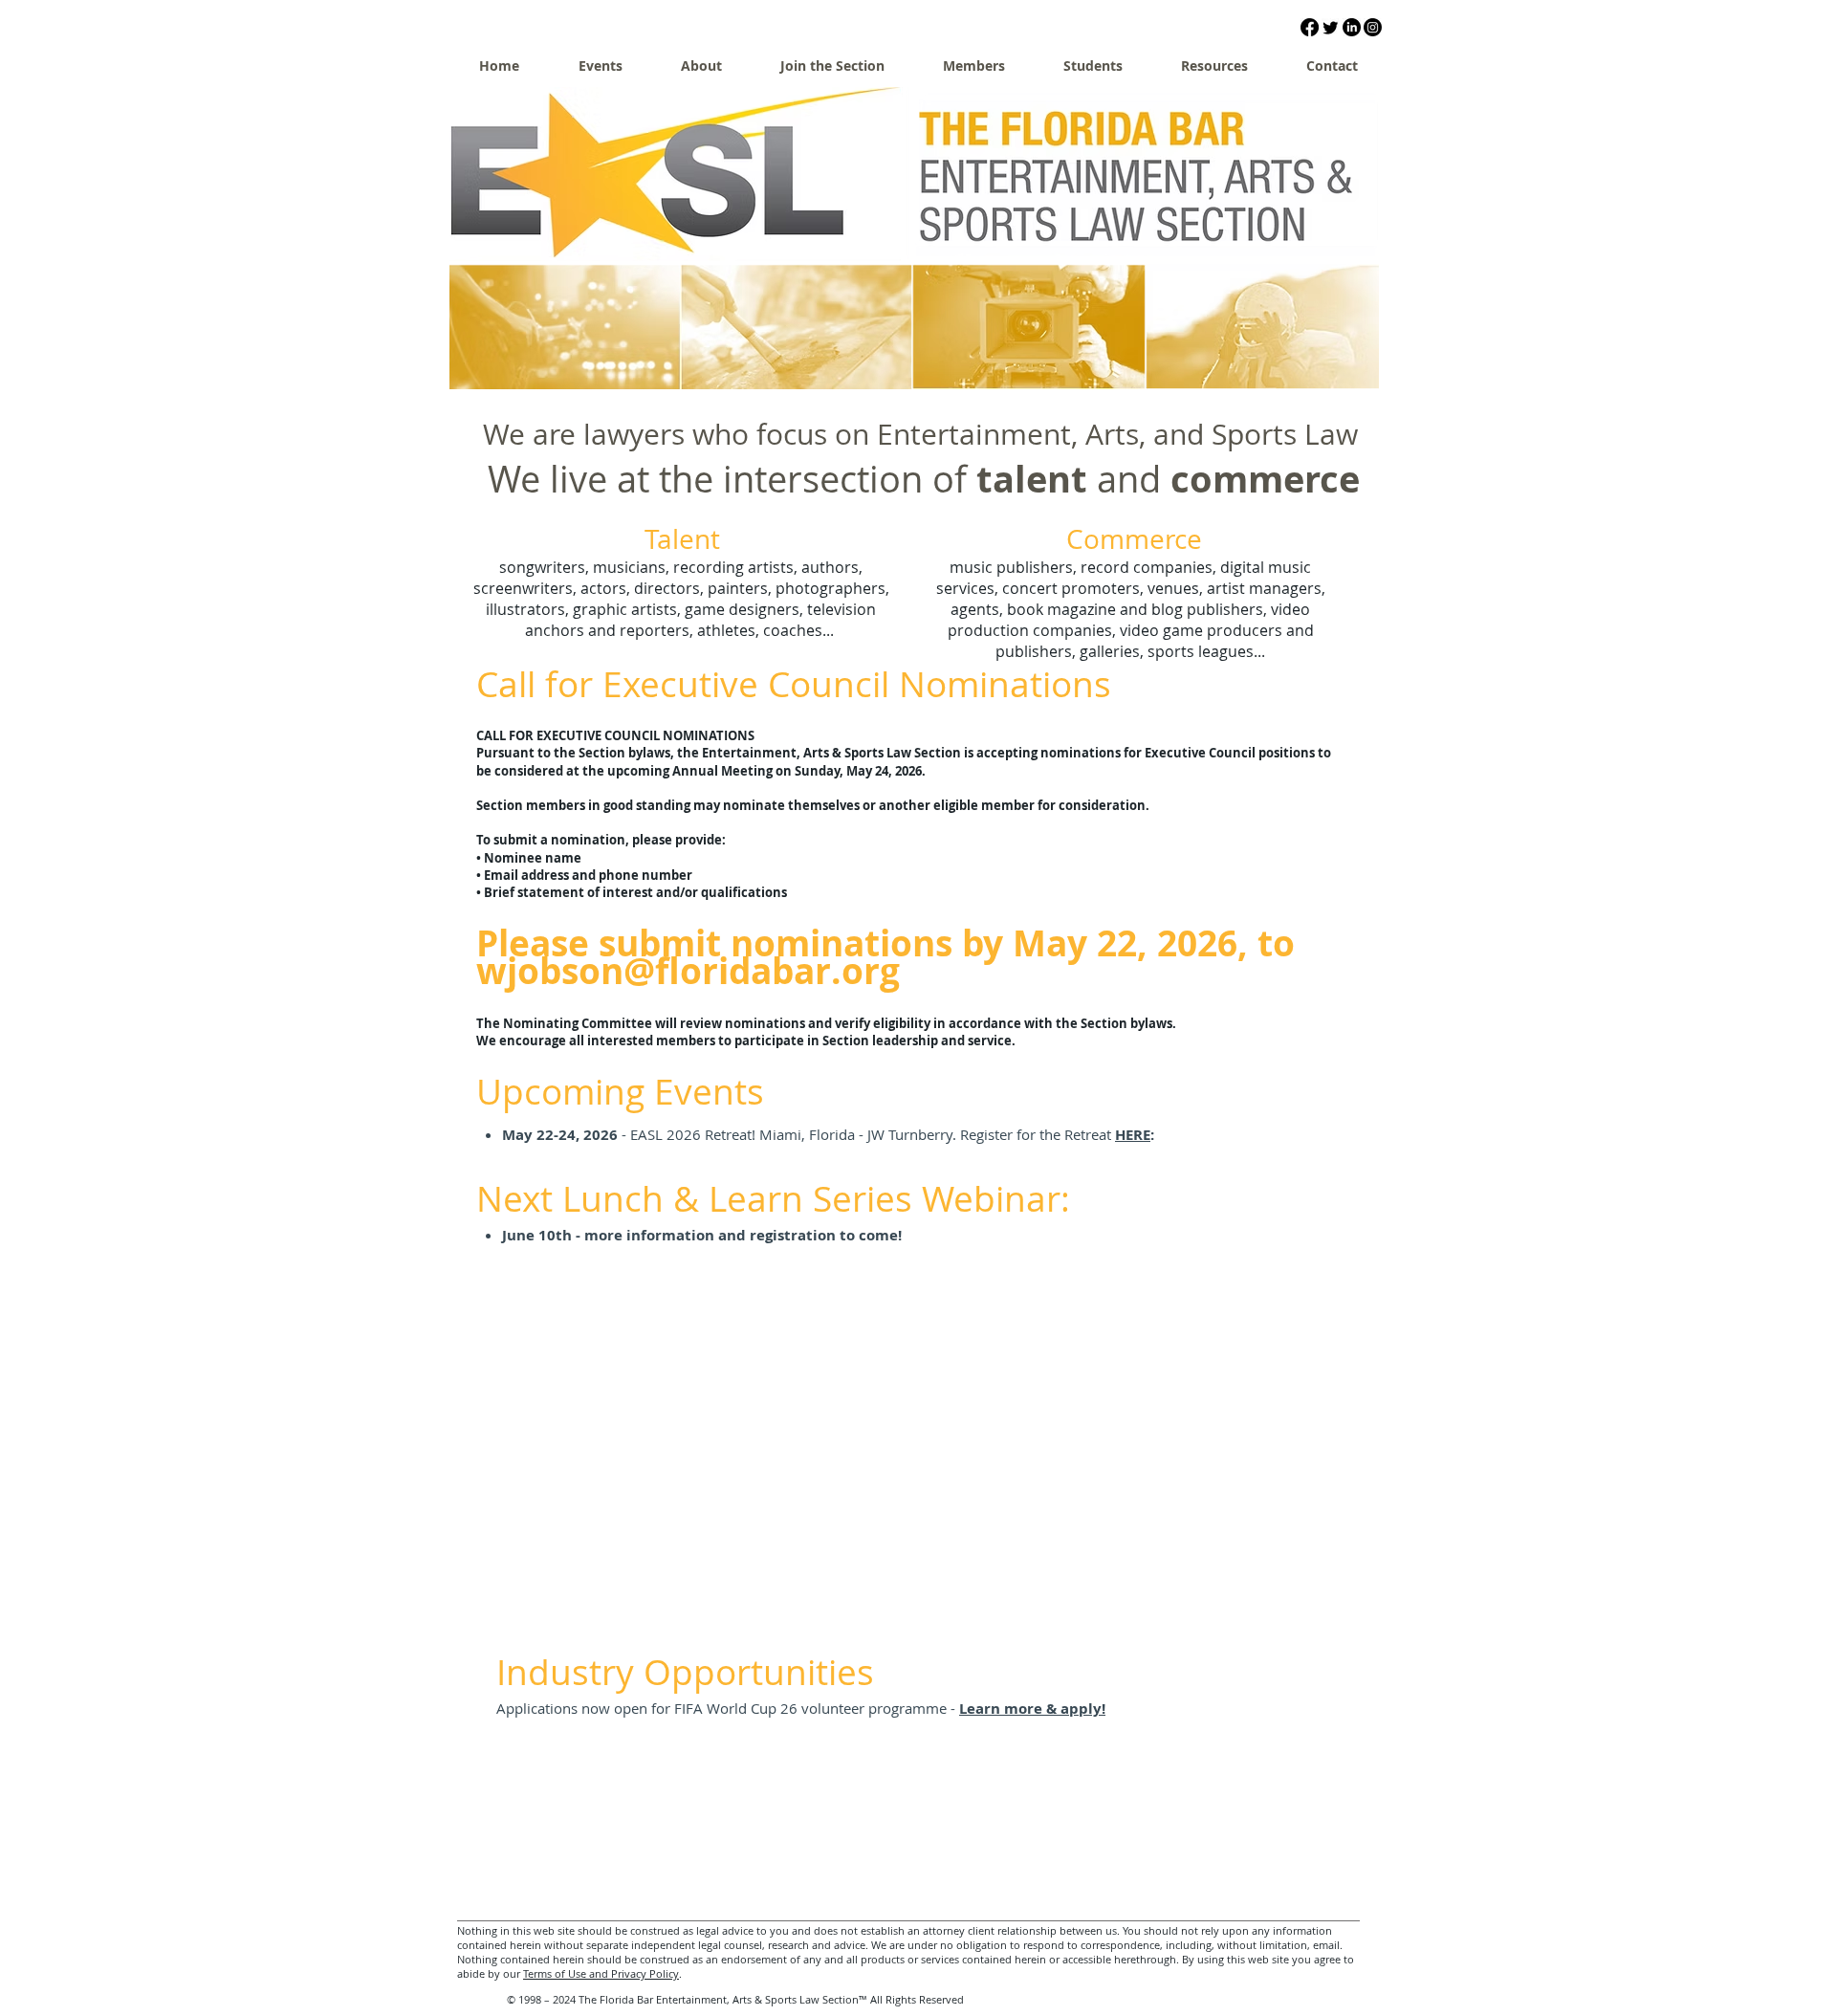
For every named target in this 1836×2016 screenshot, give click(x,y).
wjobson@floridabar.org (688, 971)
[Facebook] (1310, 27)
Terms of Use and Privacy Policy (601, 1973)
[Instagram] (1373, 27)
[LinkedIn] (1352, 27)
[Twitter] (1331, 27)
